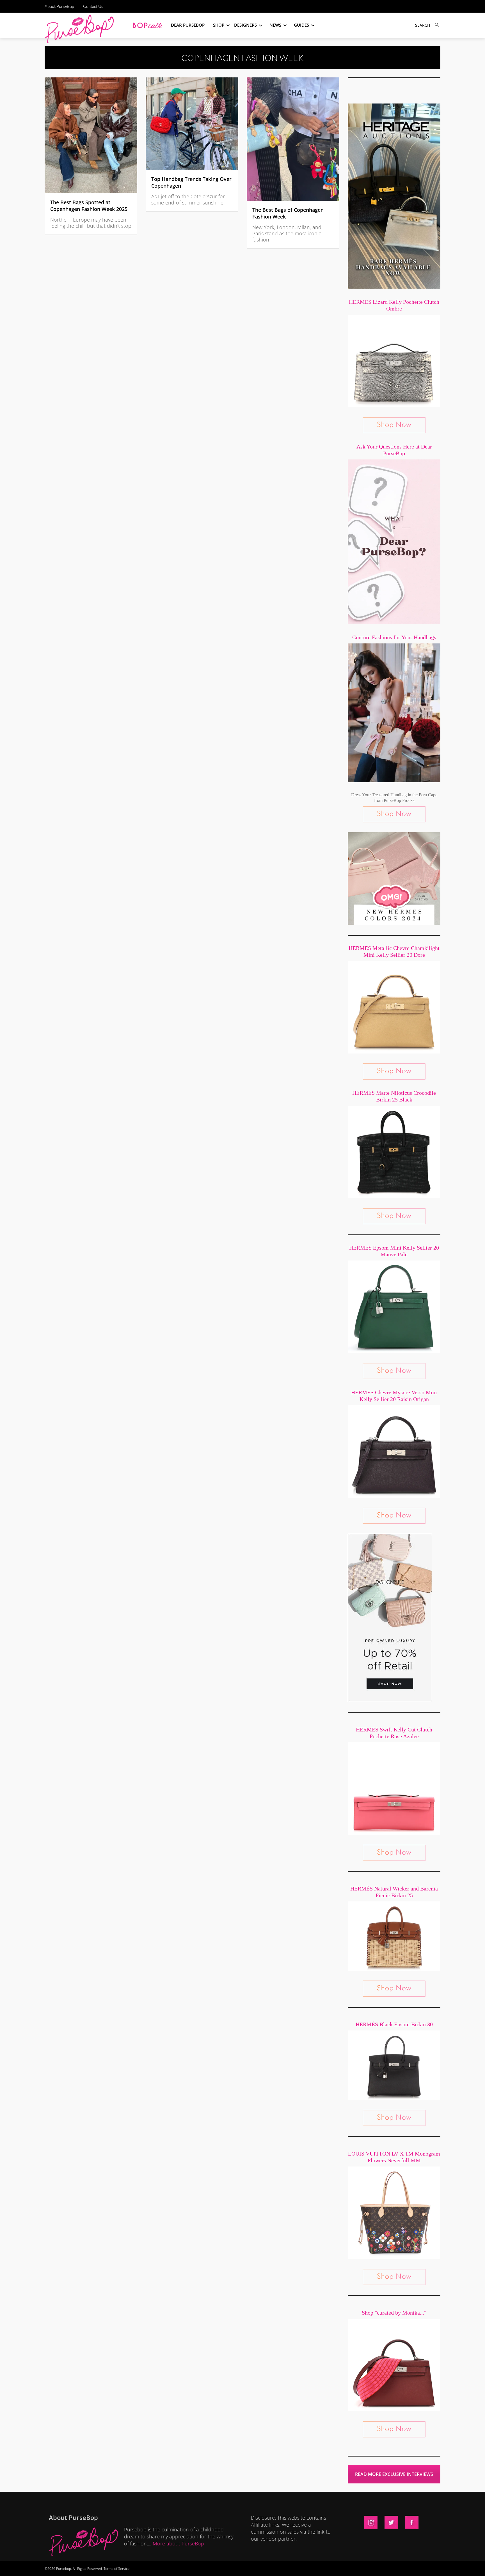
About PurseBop (59, 6)
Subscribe (339, 2566)
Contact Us (93, 6)
